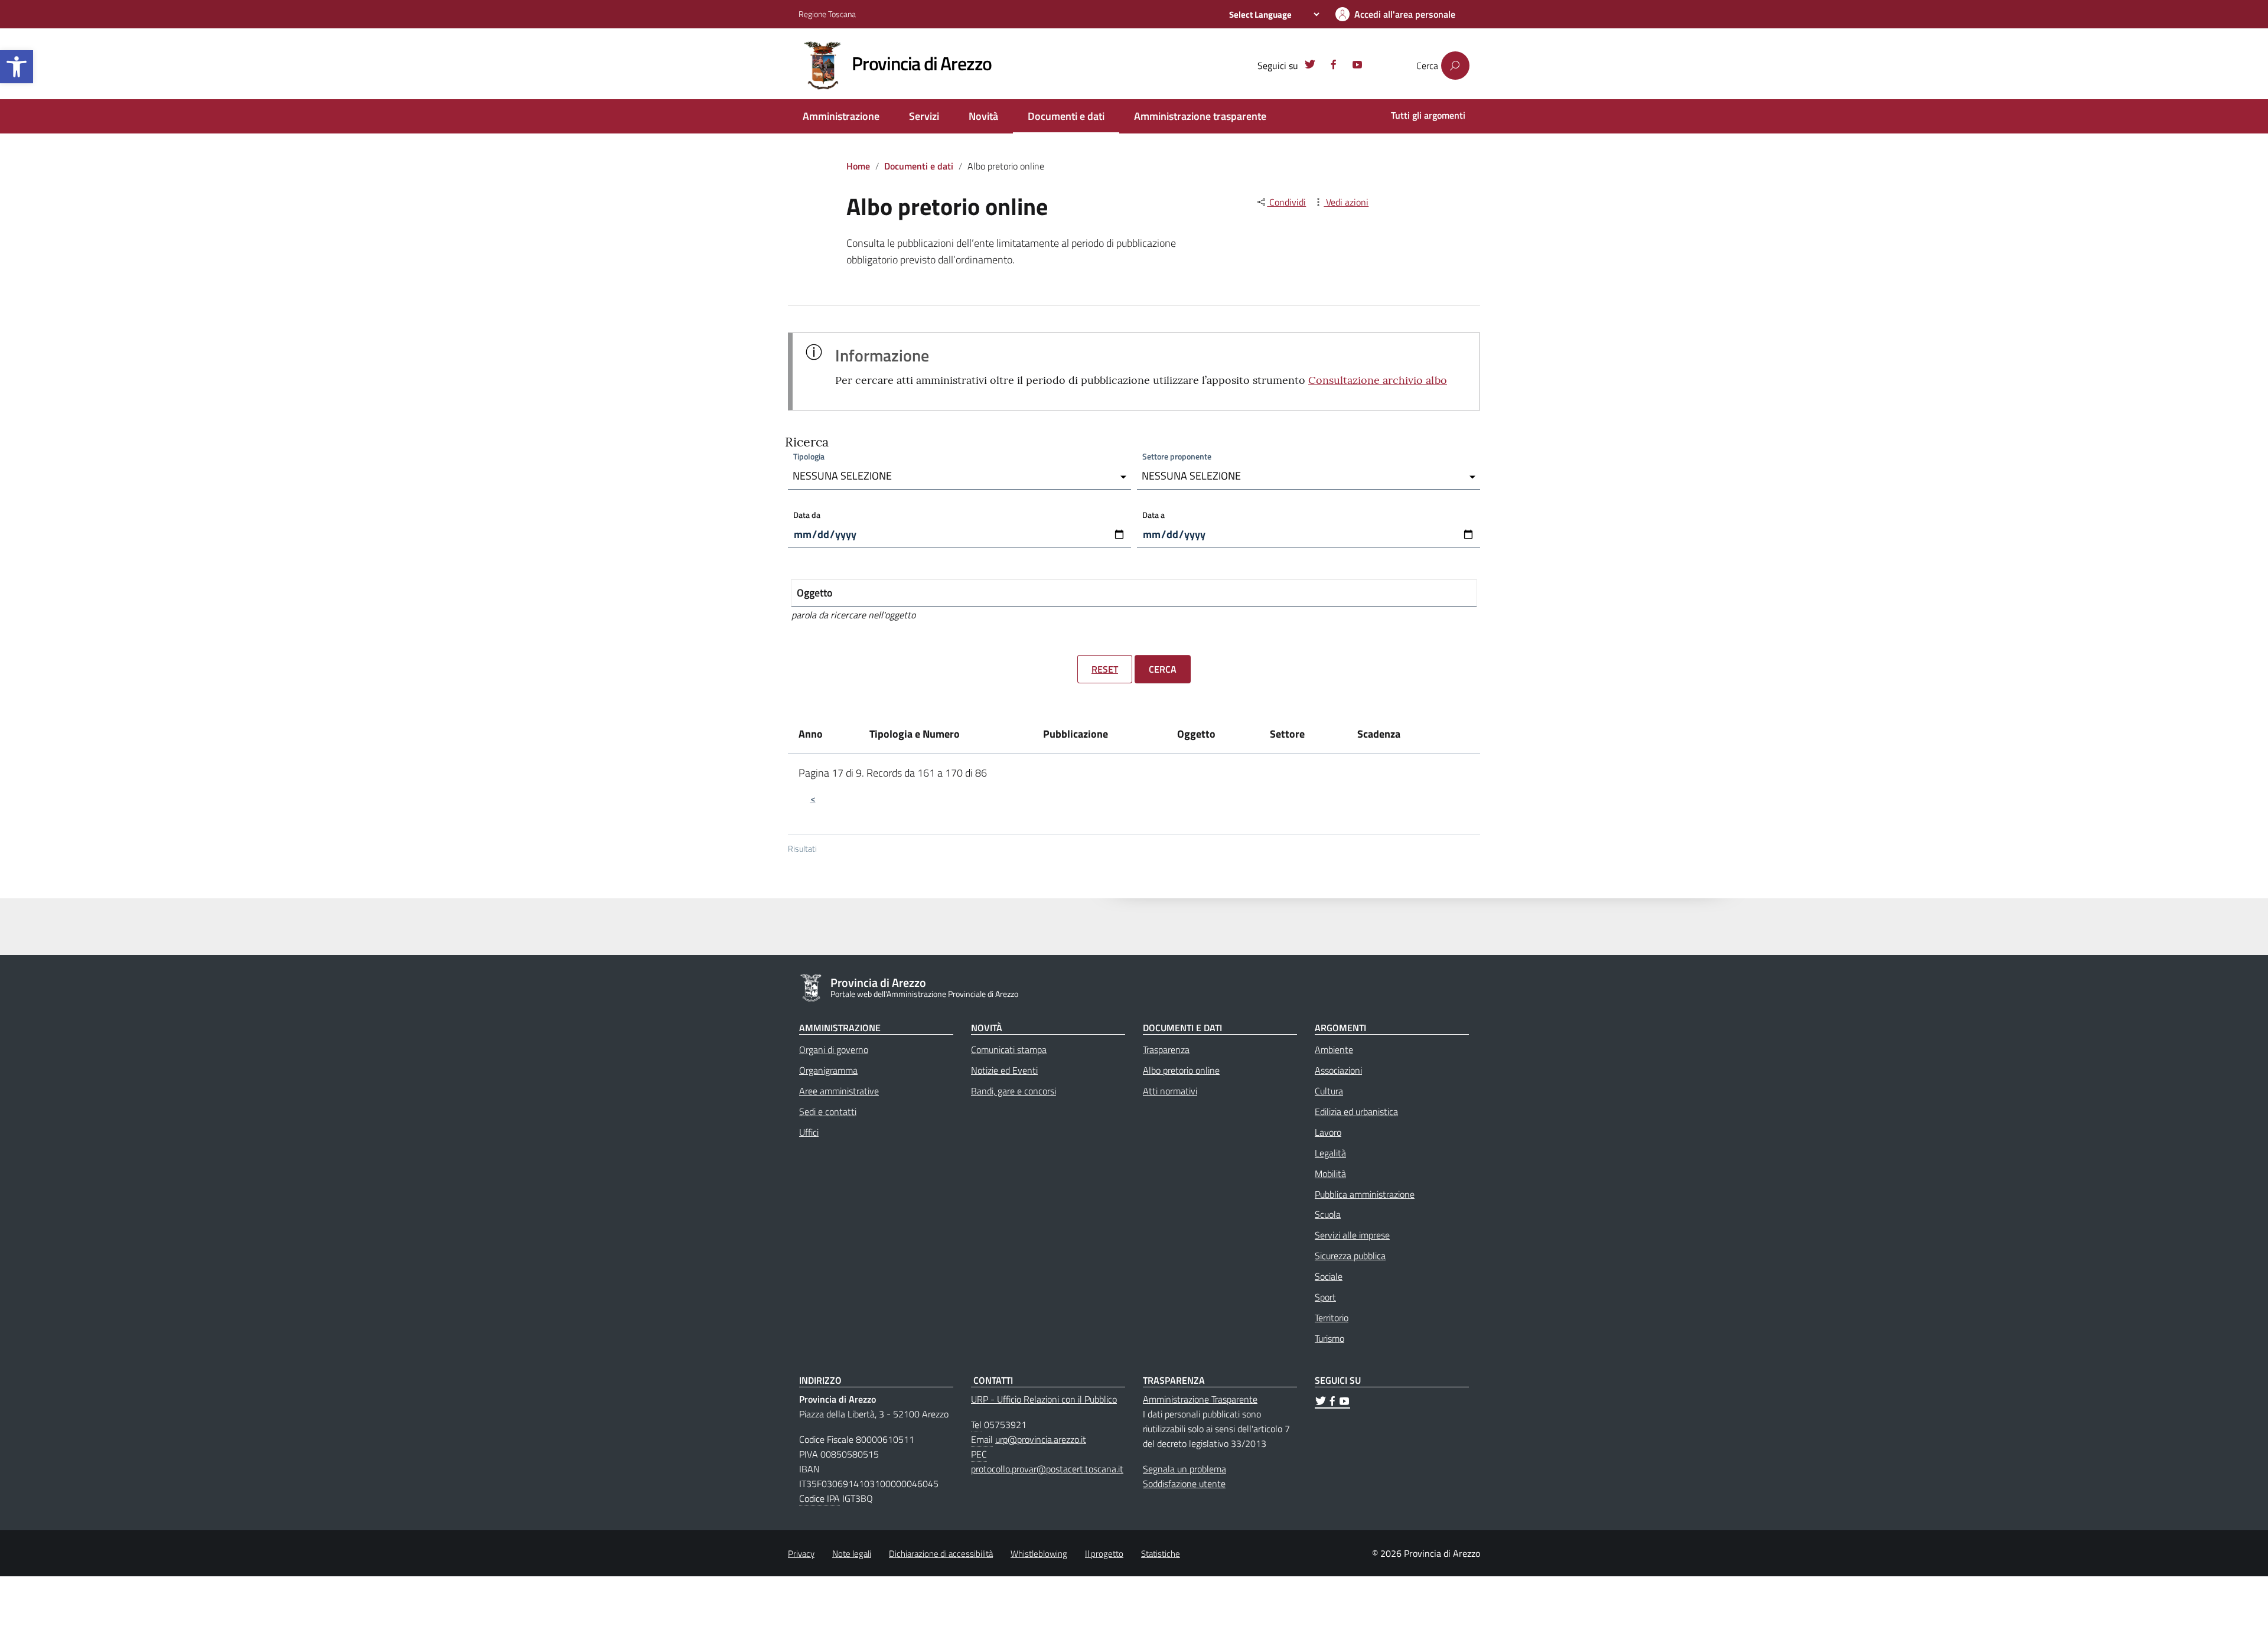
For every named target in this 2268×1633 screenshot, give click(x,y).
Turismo (1329, 1338)
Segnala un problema (1184, 1469)
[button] (17, 67)
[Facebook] (1334, 66)
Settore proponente (1177, 456)
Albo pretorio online (1181, 1070)
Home (858, 166)
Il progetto (1104, 1554)
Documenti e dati (1066, 116)
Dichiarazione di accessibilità (941, 1554)
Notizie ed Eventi (1004, 1070)
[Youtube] (1357, 66)
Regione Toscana (827, 14)
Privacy (801, 1554)
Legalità (1330, 1153)
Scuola (1328, 1214)
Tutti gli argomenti (1428, 115)
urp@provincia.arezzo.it (1041, 1439)
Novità (983, 116)
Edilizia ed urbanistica (1356, 1112)
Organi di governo (834, 1049)
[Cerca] (1455, 66)
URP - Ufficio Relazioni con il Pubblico (1044, 1399)
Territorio (1332, 1318)
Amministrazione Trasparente (1200, 1399)
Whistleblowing (1039, 1554)
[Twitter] (1310, 66)
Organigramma (828, 1070)
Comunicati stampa (1009, 1049)
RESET (1105, 669)
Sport (1325, 1297)
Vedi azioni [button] (1346, 202)
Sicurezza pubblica (1350, 1256)
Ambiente (1334, 1049)
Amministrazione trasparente (1200, 116)
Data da (807, 515)
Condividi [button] (1286, 202)
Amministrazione (841, 116)
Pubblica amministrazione (1365, 1194)
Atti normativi (1170, 1091)
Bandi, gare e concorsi (1014, 1091)
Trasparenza (1166, 1049)
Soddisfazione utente (1184, 1484)
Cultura (1329, 1091)
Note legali (852, 1554)
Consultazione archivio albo (1378, 380)
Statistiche (1161, 1554)
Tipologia (809, 456)
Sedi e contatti (828, 1112)
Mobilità (1330, 1174)
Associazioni (1338, 1070)
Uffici (809, 1132)
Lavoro (1328, 1132)
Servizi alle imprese (1352, 1235)
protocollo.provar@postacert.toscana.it (1047, 1469)
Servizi (924, 116)
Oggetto (815, 593)
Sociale (1329, 1276)
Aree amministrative (839, 1091)
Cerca (1163, 669)
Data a (1153, 515)
